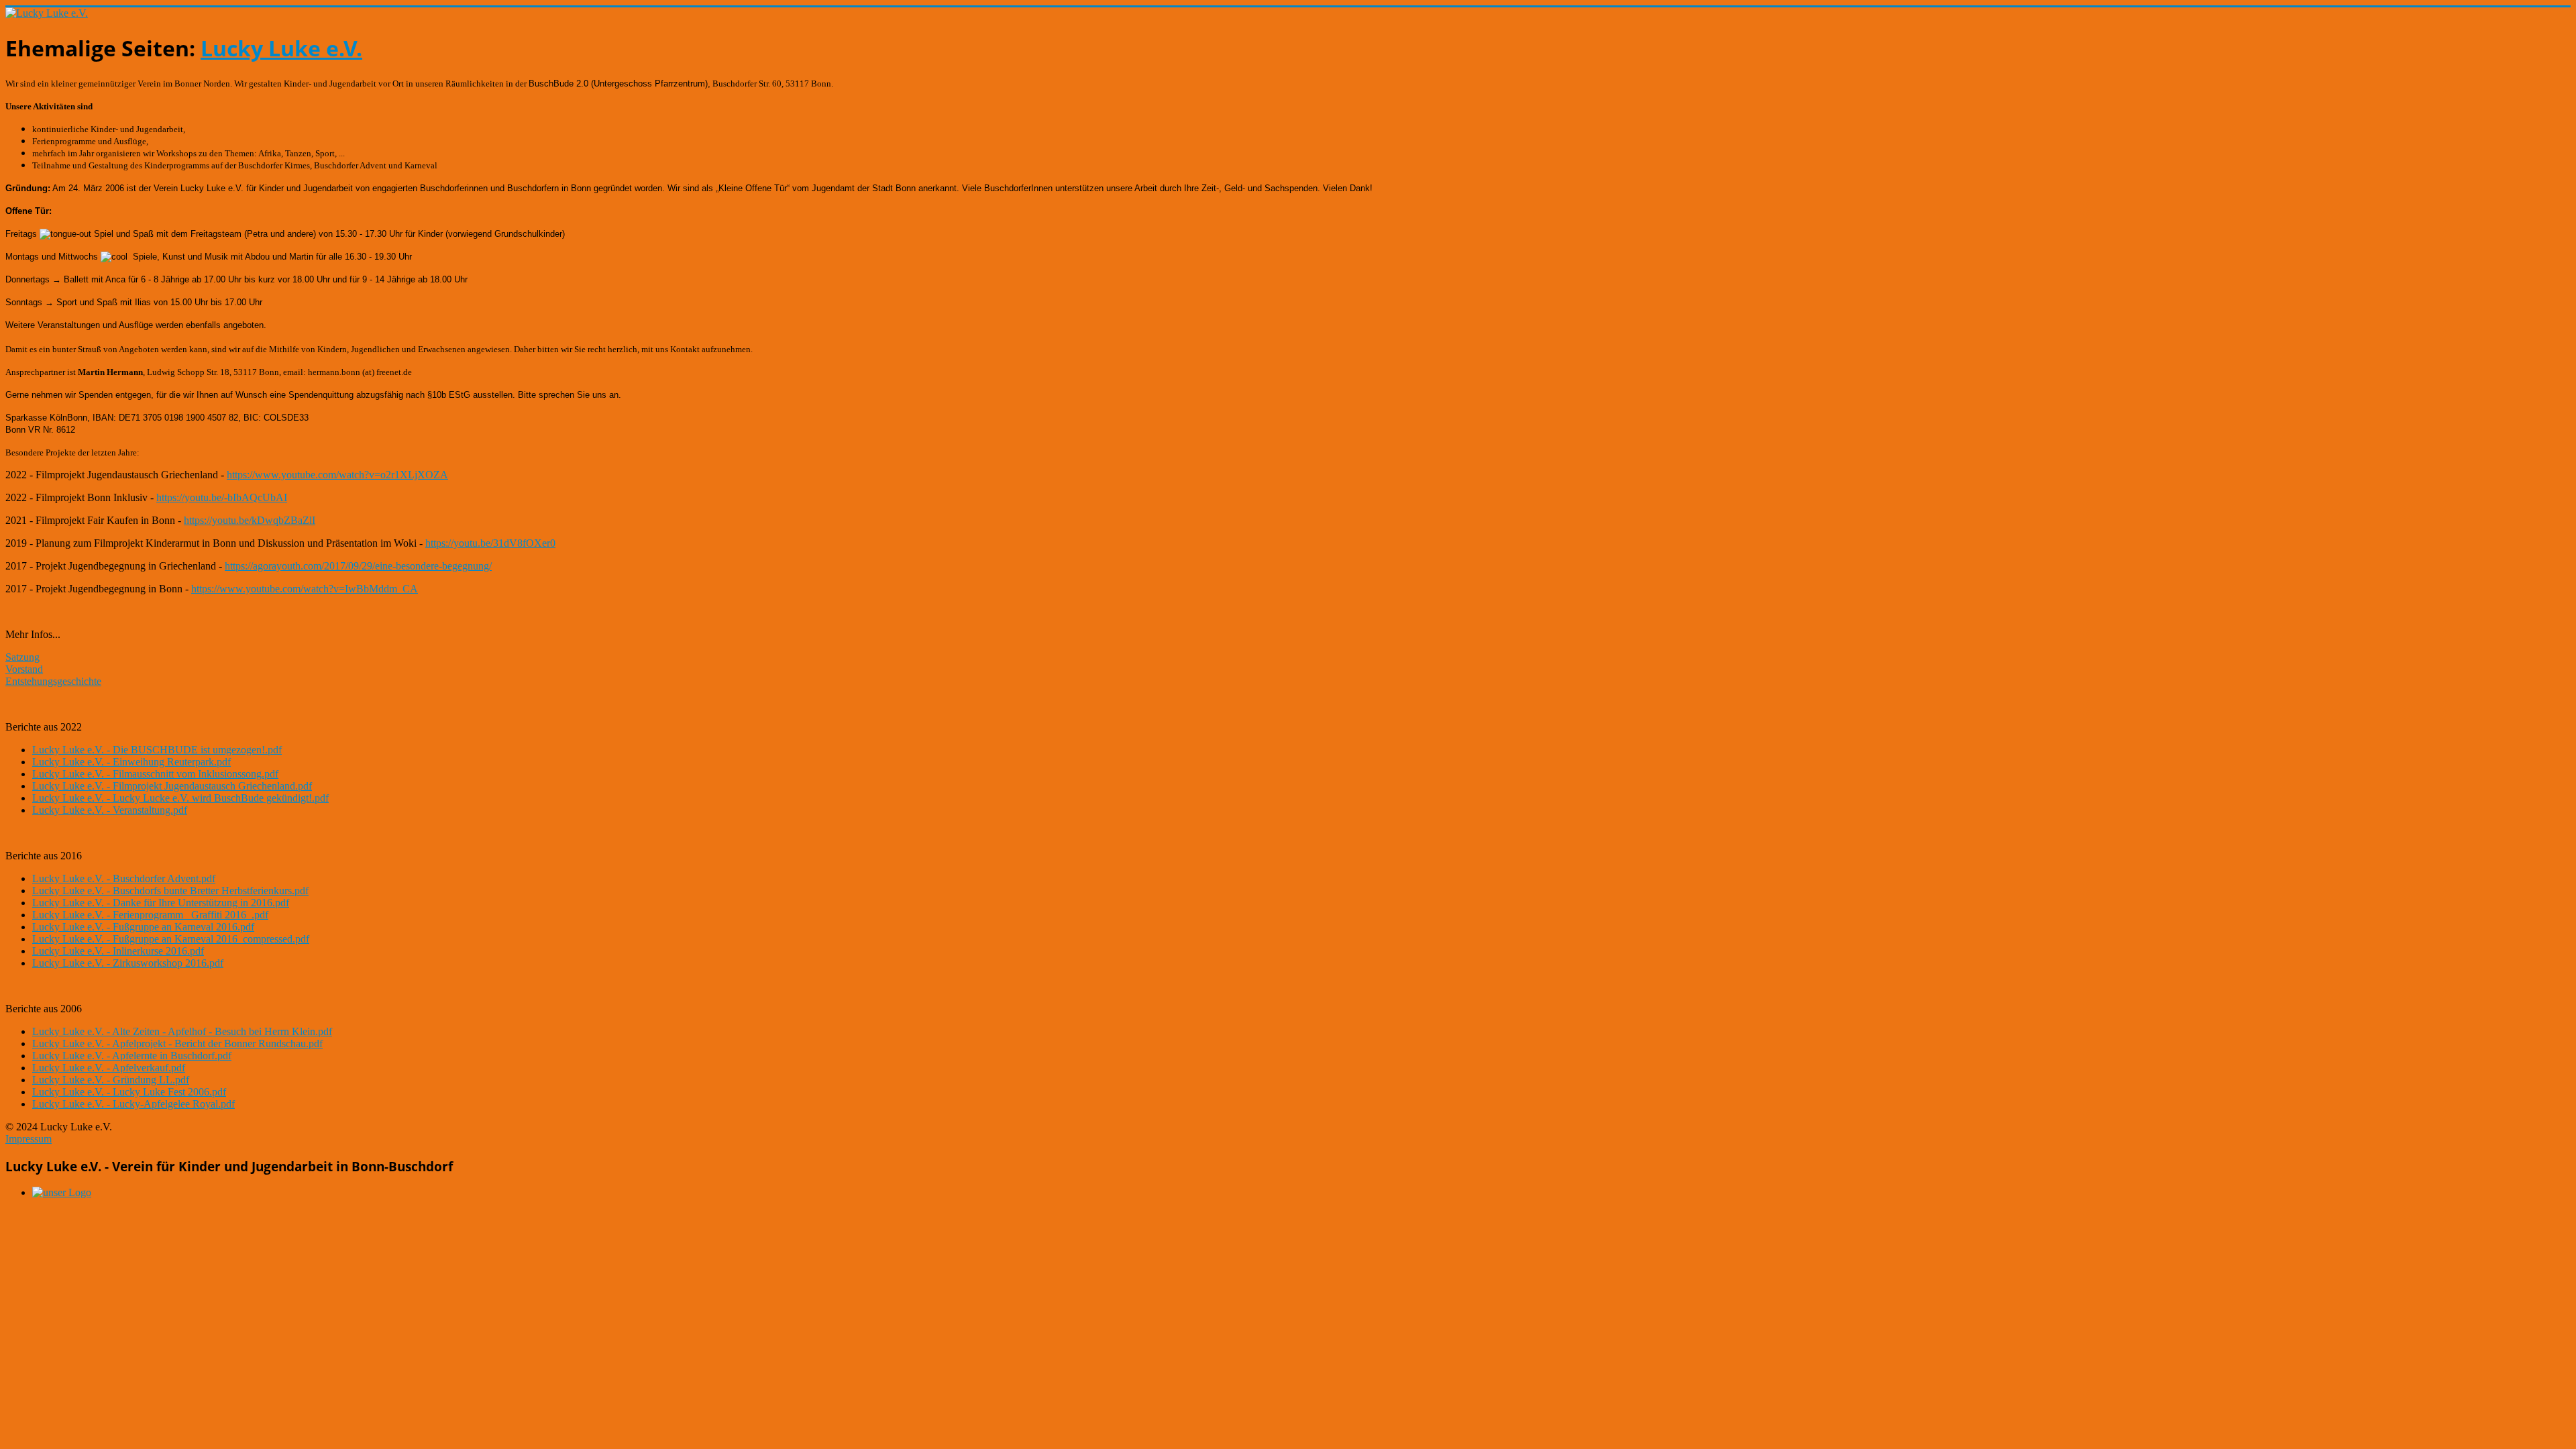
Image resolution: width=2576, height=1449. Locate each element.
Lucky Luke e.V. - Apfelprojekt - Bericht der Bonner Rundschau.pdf (177, 1043)
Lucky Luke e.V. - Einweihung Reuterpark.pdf (131, 762)
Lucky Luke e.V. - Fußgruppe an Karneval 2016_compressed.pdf (171, 939)
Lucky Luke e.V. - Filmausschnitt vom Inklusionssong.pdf (155, 774)
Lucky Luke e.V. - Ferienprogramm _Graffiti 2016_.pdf (150, 915)
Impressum (29, 1139)
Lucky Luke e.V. (281, 48)
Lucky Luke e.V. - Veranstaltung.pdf (110, 810)
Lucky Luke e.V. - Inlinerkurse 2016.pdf (118, 951)
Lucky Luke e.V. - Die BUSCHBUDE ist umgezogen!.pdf (157, 750)
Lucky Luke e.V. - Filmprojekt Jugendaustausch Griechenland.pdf (172, 786)
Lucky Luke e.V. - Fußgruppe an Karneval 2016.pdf (143, 927)
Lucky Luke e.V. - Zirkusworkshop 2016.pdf (128, 963)
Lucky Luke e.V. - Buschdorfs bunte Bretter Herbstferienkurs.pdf (170, 891)
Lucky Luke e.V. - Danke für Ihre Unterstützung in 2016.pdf (161, 903)
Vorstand (24, 669)
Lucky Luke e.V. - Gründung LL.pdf (111, 1080)
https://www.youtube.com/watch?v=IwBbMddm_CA (305, 589)
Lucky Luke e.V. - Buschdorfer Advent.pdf (124, 878)
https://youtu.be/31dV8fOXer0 (490, 543)
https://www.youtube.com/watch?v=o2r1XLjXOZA (337, 475)
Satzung (22, 657)
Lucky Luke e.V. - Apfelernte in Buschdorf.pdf (132, 1056)
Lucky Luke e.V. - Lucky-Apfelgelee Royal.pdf (133, 1104)
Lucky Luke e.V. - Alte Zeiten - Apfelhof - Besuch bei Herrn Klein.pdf (182, 1031)
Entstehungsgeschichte (53, 681)
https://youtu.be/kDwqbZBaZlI (250, 520)
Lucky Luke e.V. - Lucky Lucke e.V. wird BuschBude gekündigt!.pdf (180, 798)
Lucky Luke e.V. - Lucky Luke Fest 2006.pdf (129, 1092)
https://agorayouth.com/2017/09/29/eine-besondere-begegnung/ (358, 566)
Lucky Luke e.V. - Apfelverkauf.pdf (109, 1068)
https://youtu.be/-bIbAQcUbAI (222, 497)
